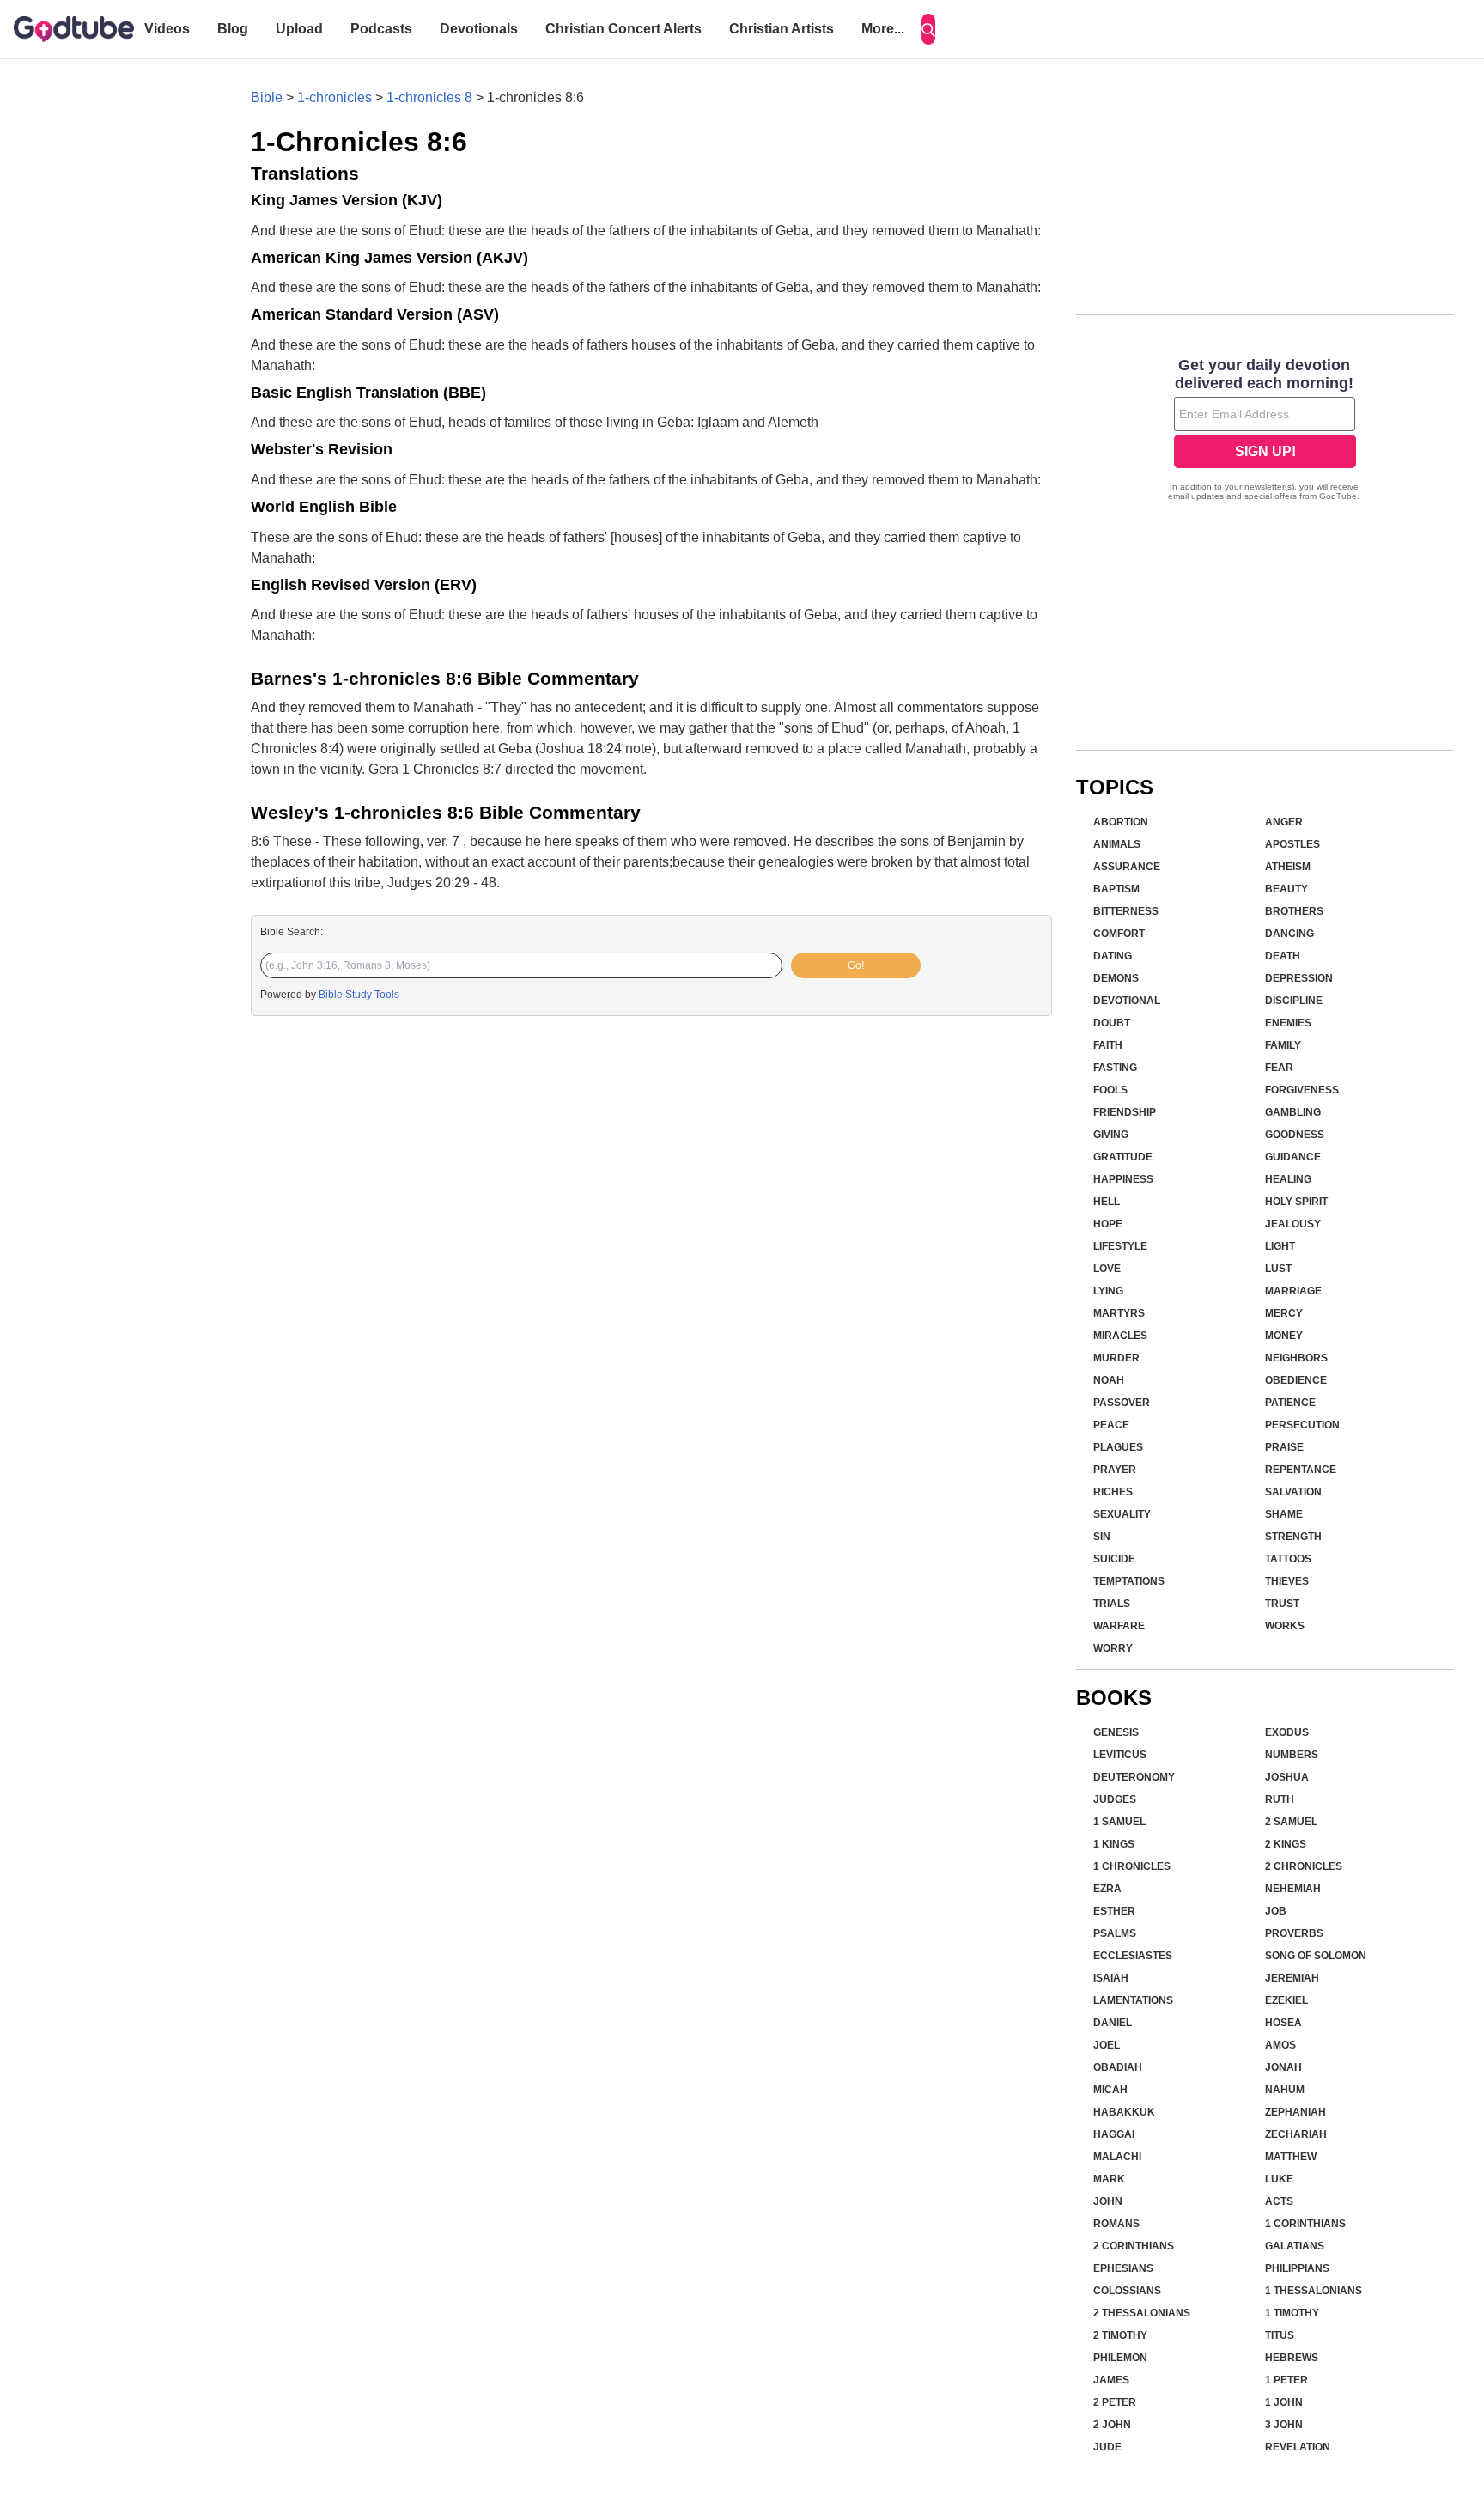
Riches (1113, 1492)
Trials (1112, 1604)
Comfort (1119, 934)
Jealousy (1293, 1224)
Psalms (1115, 1933)
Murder (1116, 1358)
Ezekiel (1286, 2000)
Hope (1108, 1224)
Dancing (1289, 934)
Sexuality (1122, 1514)
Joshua (1287, 1777)
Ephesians (1123, 2268)
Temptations (1129, 1581)
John (1108, 2201)
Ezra (1107, 1889)
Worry (1113, 1648)
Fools (1110, 1090)
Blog (233, 29)
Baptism (1116, 889)
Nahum (1285, 2090)
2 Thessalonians (1142, 2313)
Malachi (1117, 2157)
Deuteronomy (1134, 1777)
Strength (1293, 1537)
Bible (267, 97)
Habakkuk (1124, 2112)
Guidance (1293, 1157)
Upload (299, 29)
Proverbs (1294, 1933)
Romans (1116, 2224)
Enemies (1288, 1023)
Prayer (1115, 1470)
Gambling (1293, 1112)
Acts (1279, 2201)
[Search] (928, 29)
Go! (856, 965)
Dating (1113, 956)
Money (1284, 1336)
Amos (1280, 2045)
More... (883, 29)
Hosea (1283, 2023)
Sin (1102, 1537)
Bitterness (1126, 911)
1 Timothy (1292, 2313)
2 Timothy (1120, 2335)
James (1111, 2380)
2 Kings (1286, 1844)
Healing (1288, 1179)
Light (1280, 1246)
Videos (167, 29)
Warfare (1119, 1626)
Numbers (1292, 1755)
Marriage (1293, 1291)
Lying (1108, 1291)
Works (1285, 1626)
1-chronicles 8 (429, 97)
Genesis (1116, 1732)
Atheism (1288, 867)
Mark (1109, 2179)
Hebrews (1292, 2358)
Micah (1110, 2090)
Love (1107, 1269)
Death (1283, 956)
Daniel (1113, 2023)
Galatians (1295, 2246)
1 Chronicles (1132, 1866)
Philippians (1297, 2268)
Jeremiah (1292, 1978)
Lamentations (1133, 2000)
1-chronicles (335, 97)
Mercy (1284, 1313)
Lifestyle (1120, 1246)
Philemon (1120, 2358)
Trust (1282, 1604)
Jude (1107, 2447)
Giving (1111, 1135)
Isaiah (1111, 1978)
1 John (1284, 2402)
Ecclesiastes (1133, 1956)
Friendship (1125, 1112)
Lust (1278, 1269)
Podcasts (381, 29)
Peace (1111, 1425)
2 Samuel (1291, 1822)
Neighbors (1296, 1358)
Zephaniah (1295, 2112)
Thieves (1287, 1581)
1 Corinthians (1305, 2224)
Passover (1122, 1403)
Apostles (1292, 844)
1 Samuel (1119, 1822)
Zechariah (1296, 2134)
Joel (1107, 2045)
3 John (1284, 2425)
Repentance (1301, 1470)
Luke (1279, 2179)
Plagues (1118, 1447)
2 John (1112, 2425)
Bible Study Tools (359, 995)
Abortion (1121, 822)
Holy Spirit (1296, 1202)
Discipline (1294, 1001)
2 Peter (1115, 2402)
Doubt (1112, 1023)
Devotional (1127, 1001)
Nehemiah (1293, 1889)
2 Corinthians (1134, 2246)
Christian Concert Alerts (623, 29)
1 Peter (1286, 2380)
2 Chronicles (1304, 1866)
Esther (1114, 1911)
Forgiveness (1302, 1090)
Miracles (1120, 1336)
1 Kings (1114, 1844)
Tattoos (1288, 1559)
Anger (1284, 822)
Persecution (1302, 1425)
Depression (1299, 978)
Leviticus (1120, 1755)
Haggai (1114, 2134)
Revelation (1298, 2447)
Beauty (1286, 889)
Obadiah (1118, 2067)
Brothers (1294, 911)
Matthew (1291, 2157)
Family (1283, 1045)
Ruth (1280, 1799)
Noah (1109, 1380)
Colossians (1127, 2291)
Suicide (1114, 1559)
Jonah (1283, 2067)
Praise (1284, 1447)
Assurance (1127, 867)
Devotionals (479, 29)
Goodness (1295, 1135)
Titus (1280, 2335)
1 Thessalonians (1314, 2291)
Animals (1117, 844)
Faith (1108, 1045)
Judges (1115, 1799)
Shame (1284, 1514)
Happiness (1123, 1179)
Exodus (1287, 1732)
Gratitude (1123, 1157)
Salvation (1293, 1492)
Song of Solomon (1316, 1956)
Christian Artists (782, 29)
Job (1276, 1911)
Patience (1290, 1403)
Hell (1107, 1202)
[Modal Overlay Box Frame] (1265, 431)
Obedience (1296, 1380)
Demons (1116, 978)
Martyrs (1119, 1313)
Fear (1279, 1068)
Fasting (1115, 1068)
